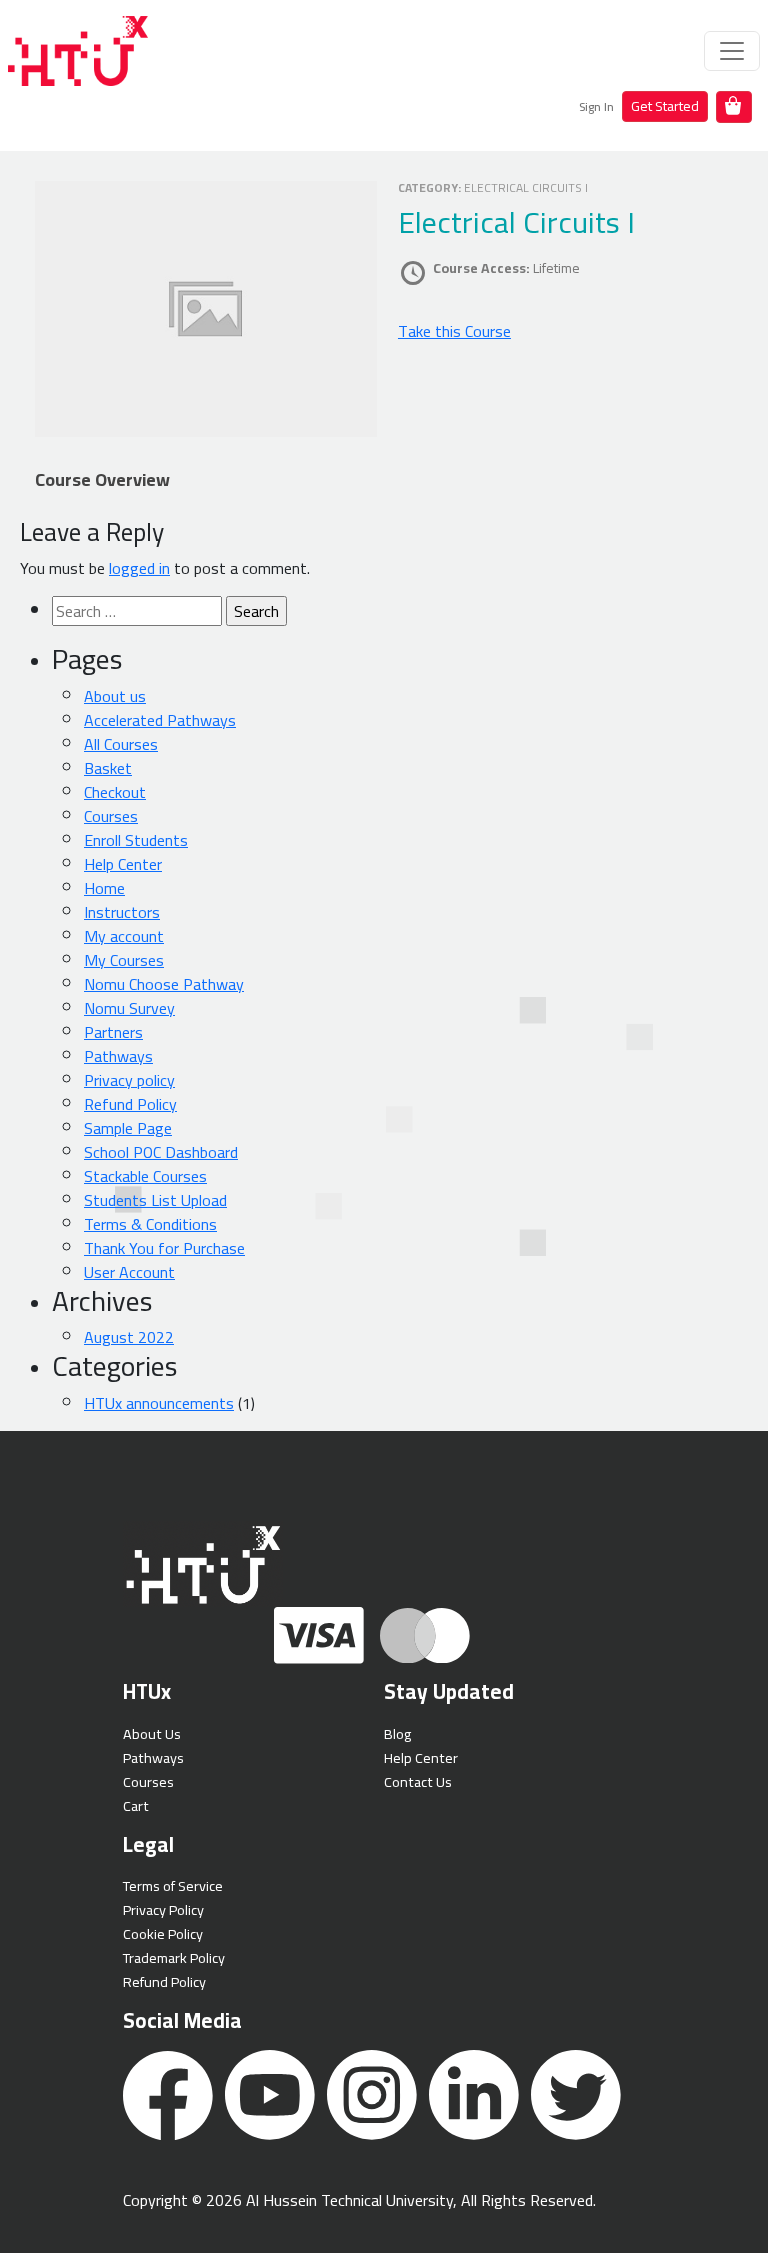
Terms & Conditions (150, 1224)
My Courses (124, 960)
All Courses (121, 744)
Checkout (115, 792)
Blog (397, 1733)
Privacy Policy (163, 1909)
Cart (136, 1805)
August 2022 (129, 1337)
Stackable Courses (145, 1176)
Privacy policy (129, 1080)
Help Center (123, 864)
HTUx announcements (159, 1403)
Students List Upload (155, 1200)
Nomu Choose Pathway (164, 984)
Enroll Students (136, 840)
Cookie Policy (163, 1933)
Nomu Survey (129, 1008)
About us (115, 696)
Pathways (118, 1056)
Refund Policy (130, 1104)
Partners (113, 1032)
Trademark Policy (174, 1957)
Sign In (596, 106)
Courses (111, 816)
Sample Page (128, 1128)
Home (104, 888)
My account (124, 936)
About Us (152, 1733)
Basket (108, 768)
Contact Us (418, 1781)
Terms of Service (173, 1885)
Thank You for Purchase (164, 1248)
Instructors (122, 912)
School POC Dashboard (161, 1152)
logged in (139, 568)
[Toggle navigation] (732, 51)
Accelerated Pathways (160, 720)
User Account (129, 1272)
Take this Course (454, 331)
